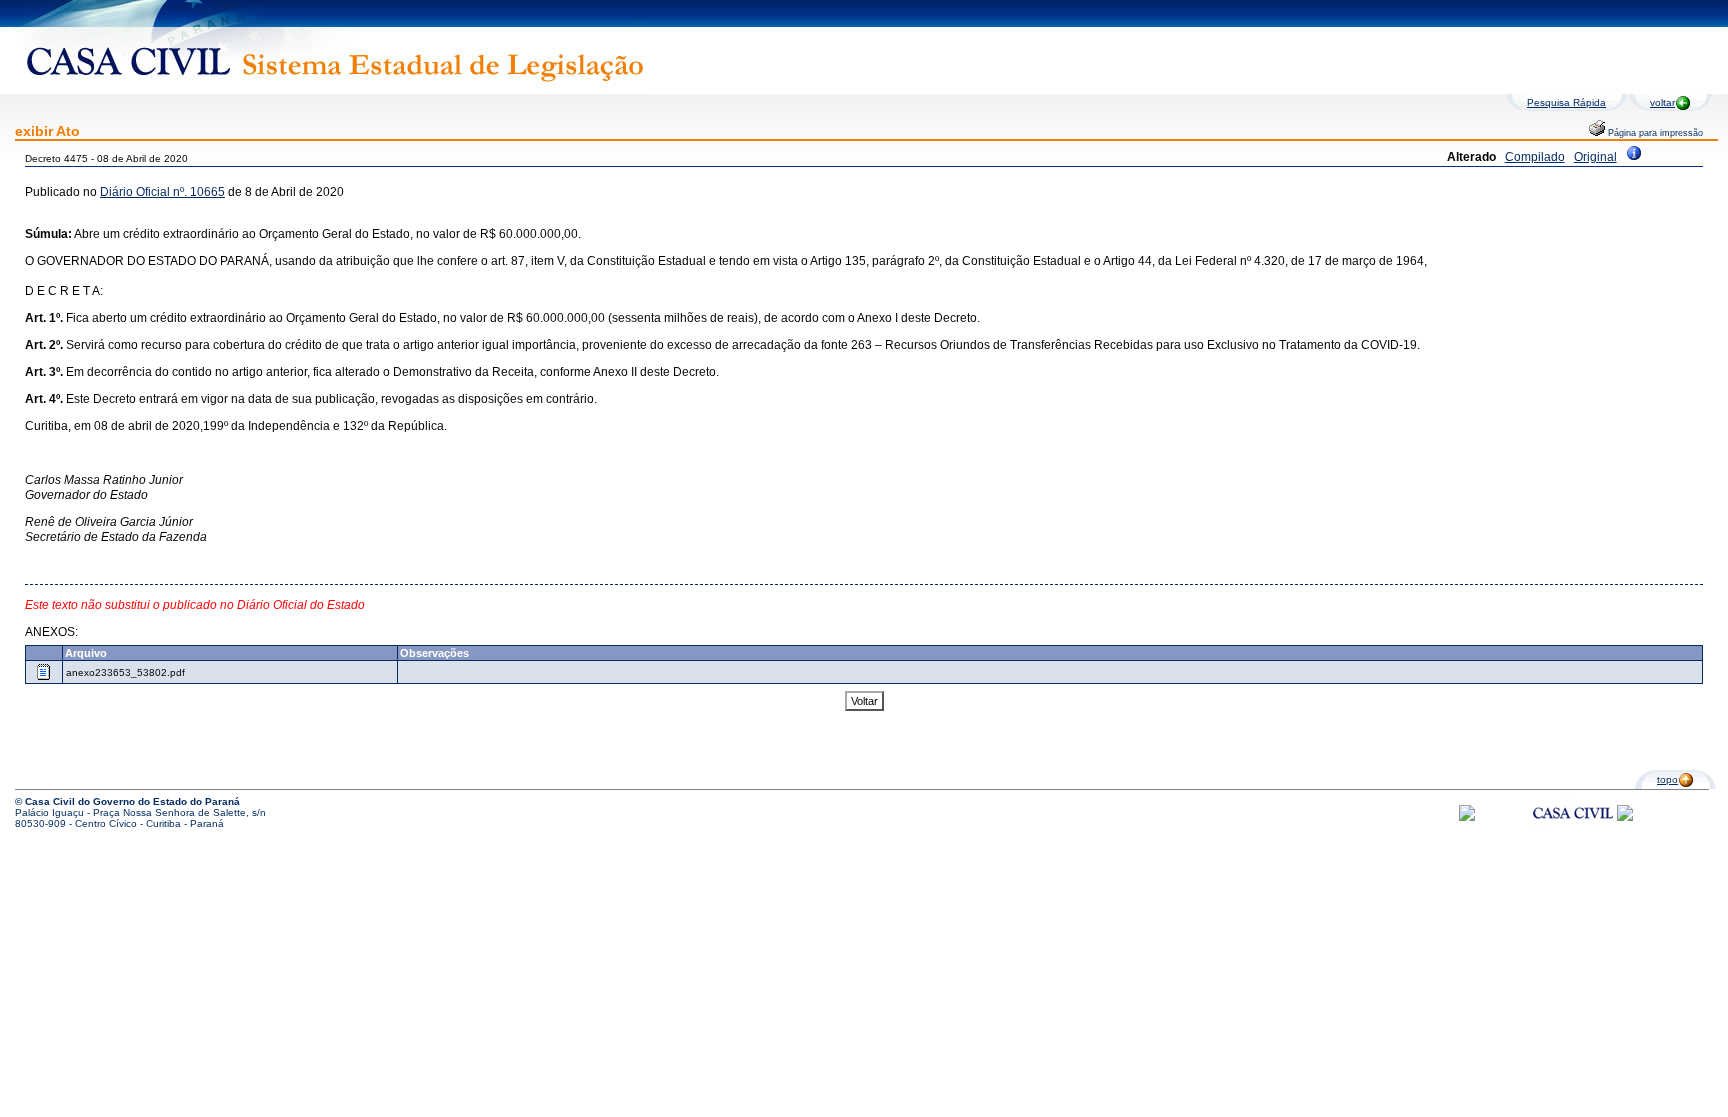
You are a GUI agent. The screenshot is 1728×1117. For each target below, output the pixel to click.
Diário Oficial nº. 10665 (162, 192)
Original (1595, 157)
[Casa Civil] (1573, 831)
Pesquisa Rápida (1566, 102)
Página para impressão (1654, 133)
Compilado (1535, 157)
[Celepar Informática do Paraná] (1467, 817)
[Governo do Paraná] (1625, 817)
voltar (1662, 102)
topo (1667, 779)
